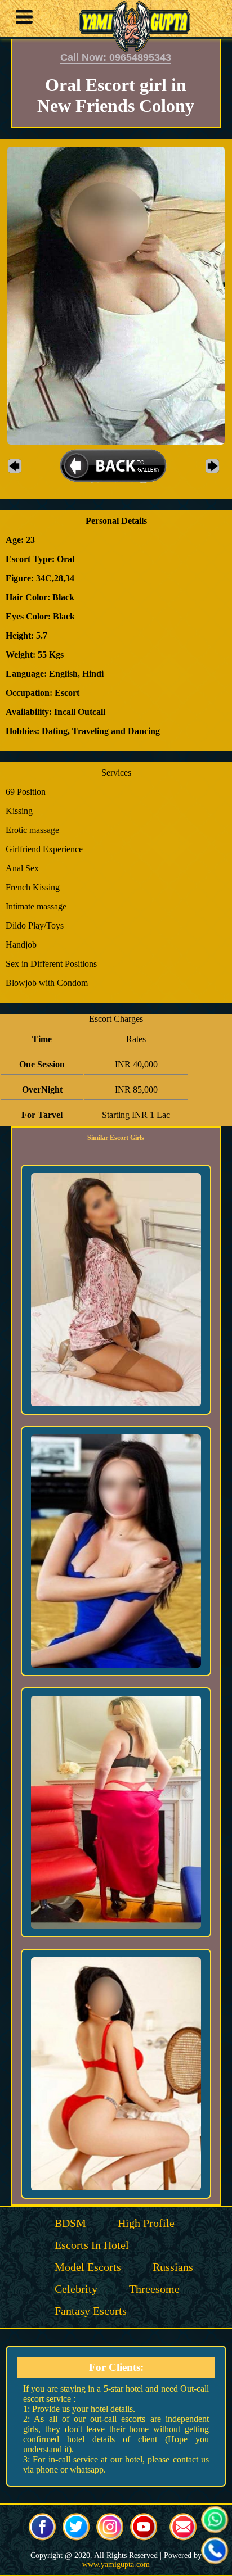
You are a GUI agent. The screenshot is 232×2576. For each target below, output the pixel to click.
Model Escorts (88, 2267)
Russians (173, 2267)
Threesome (154, 2289)
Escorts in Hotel (92, 2245)
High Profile (146, 2223)
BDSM (70, 2223)
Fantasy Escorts (91, 2311)
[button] (21, 19)
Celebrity (76, 2289)
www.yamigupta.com (116, 2564)
